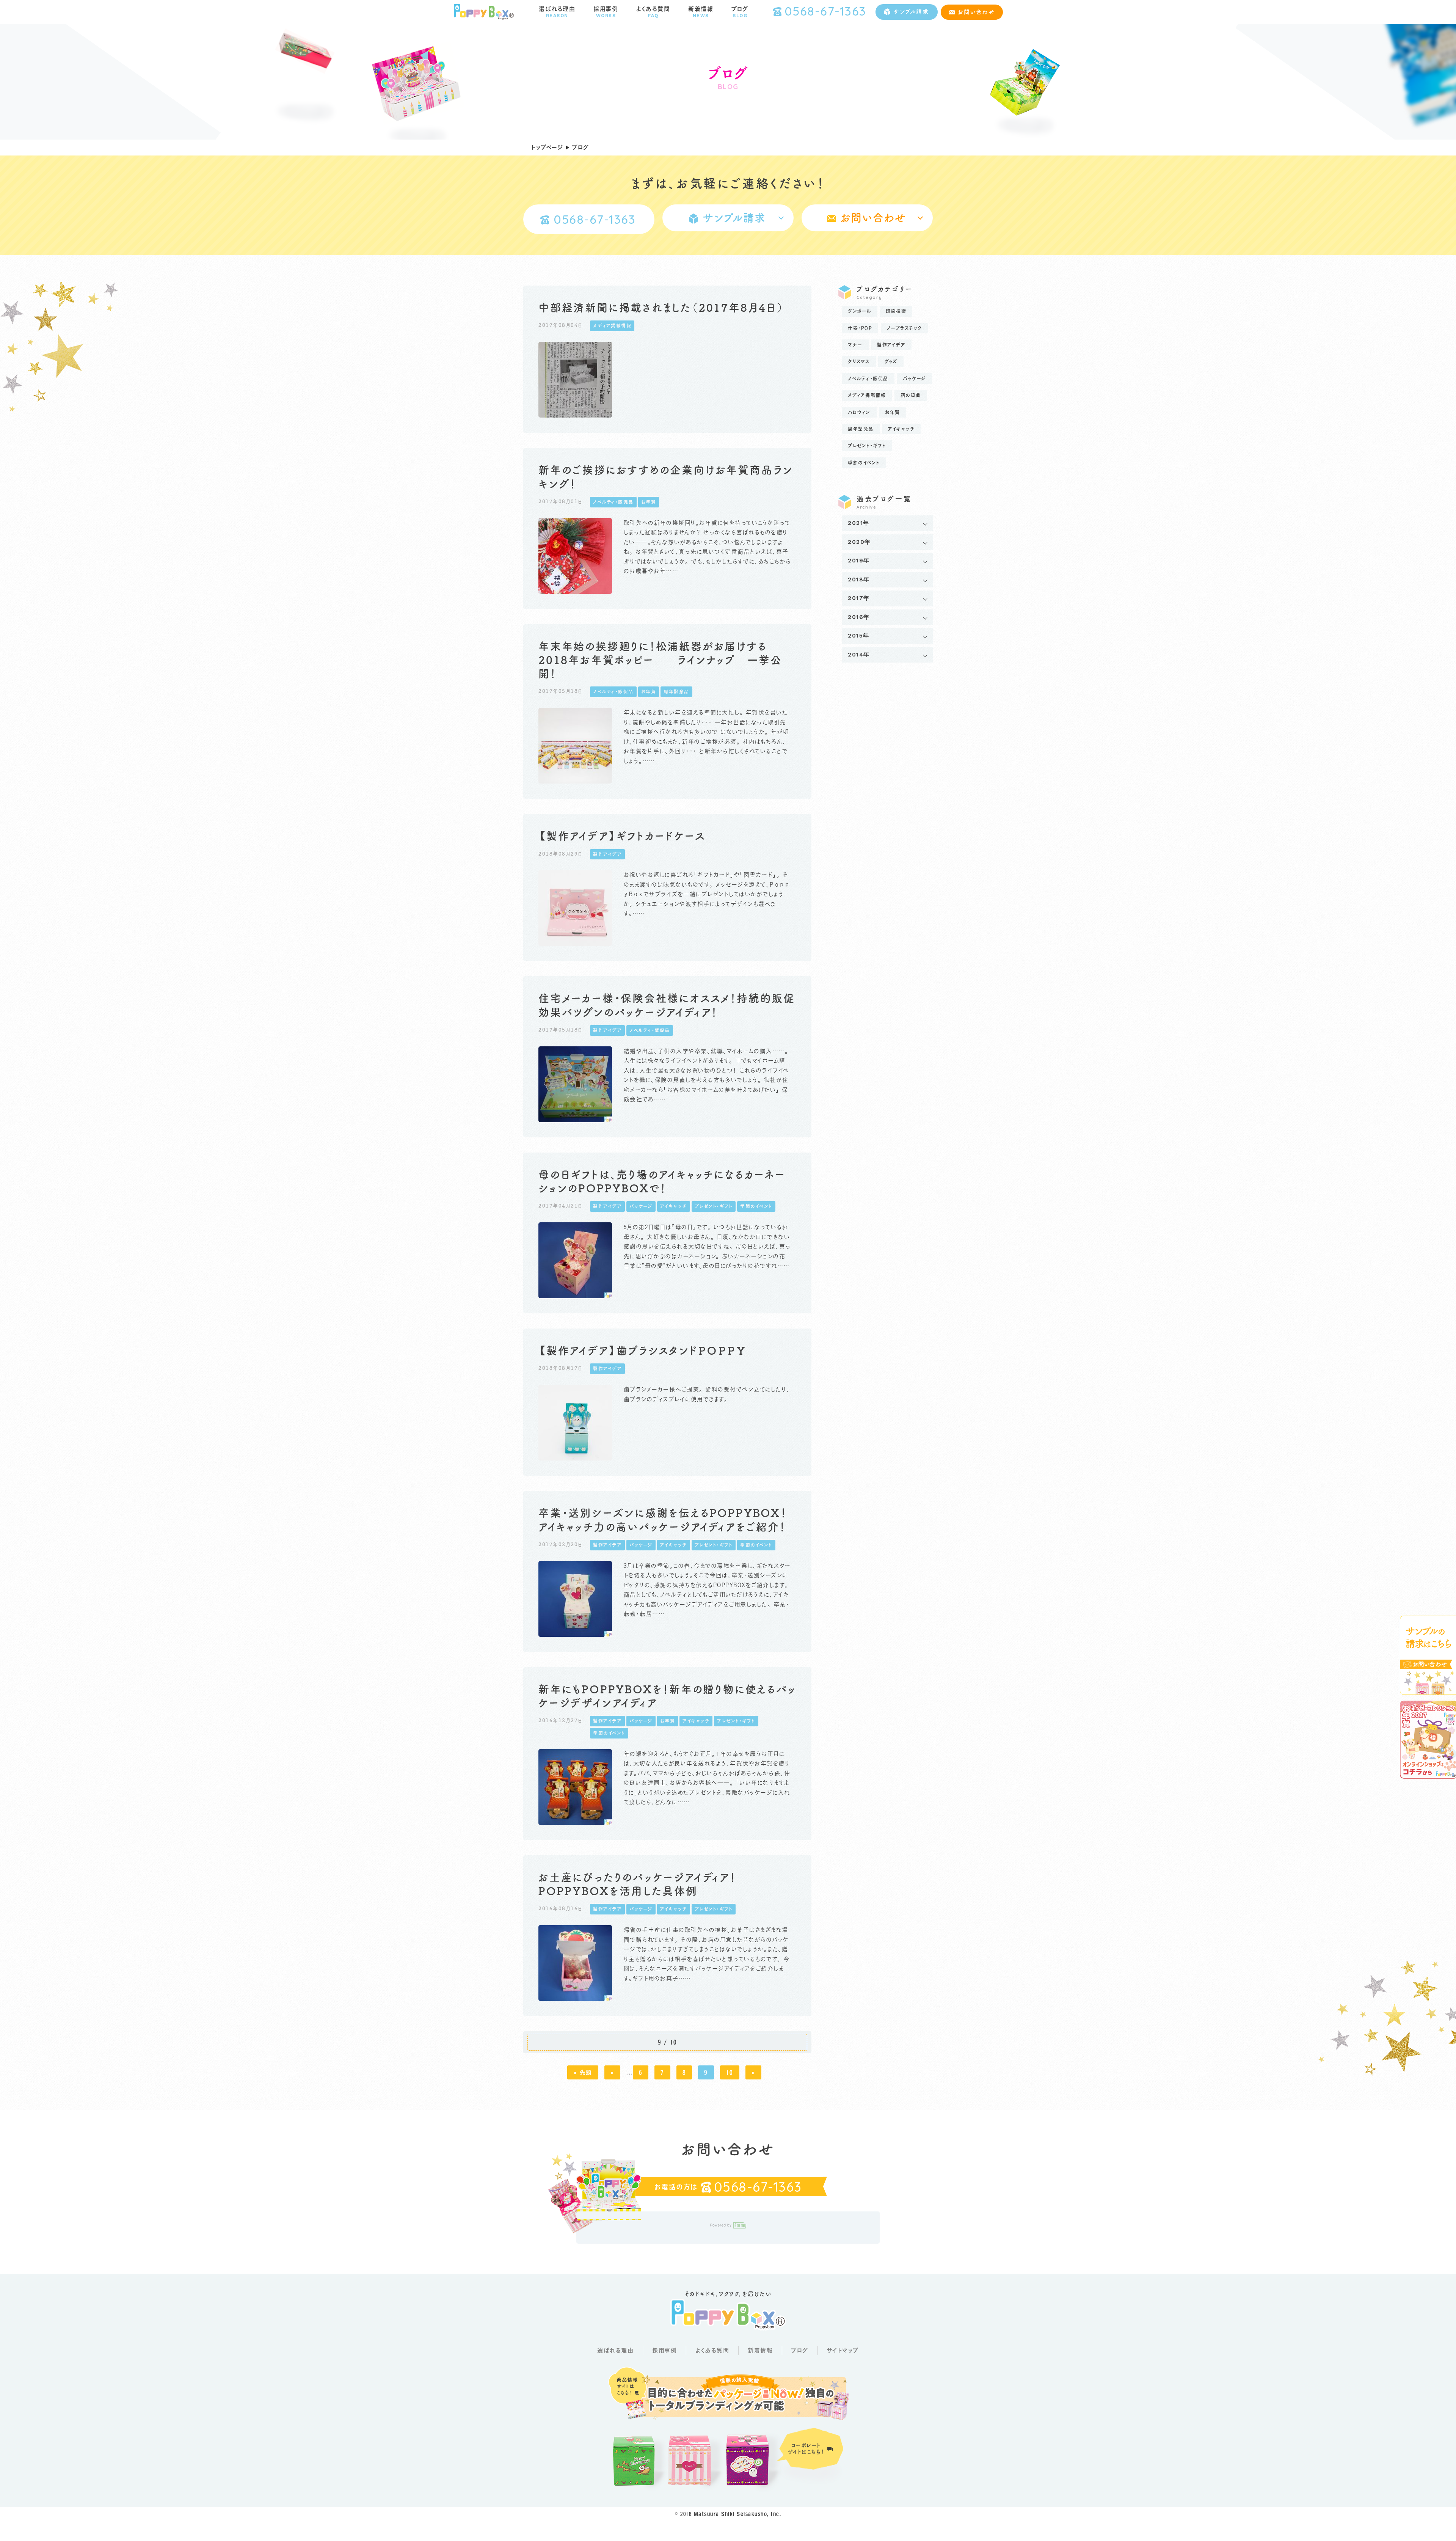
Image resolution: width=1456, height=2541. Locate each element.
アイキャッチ (901, 429)
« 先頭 (583, 2072)
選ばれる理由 (615, 2350)
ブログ (800, 2350)
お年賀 (893, 412)
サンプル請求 (911, 12)
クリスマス (859, 361)
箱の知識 (911, 395)
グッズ (891, 361)
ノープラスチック (905, 328)
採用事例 (664, 2350)
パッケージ (914, 378)
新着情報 (760, 2350)
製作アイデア (891, 345)
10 (730, 2072)
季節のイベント (864, 463)
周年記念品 (861, 429)
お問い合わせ (976, 12)
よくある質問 (712, 2350)
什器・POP (860, 328)
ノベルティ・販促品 (868, 378)
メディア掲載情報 (867, 395)
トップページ (547, 147)
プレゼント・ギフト (867, 446)
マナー (855, 345)
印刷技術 (896, 311)
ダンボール (860, 311)
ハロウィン (859, 412)
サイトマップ (843, 2350)
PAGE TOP (1425, 2529)
